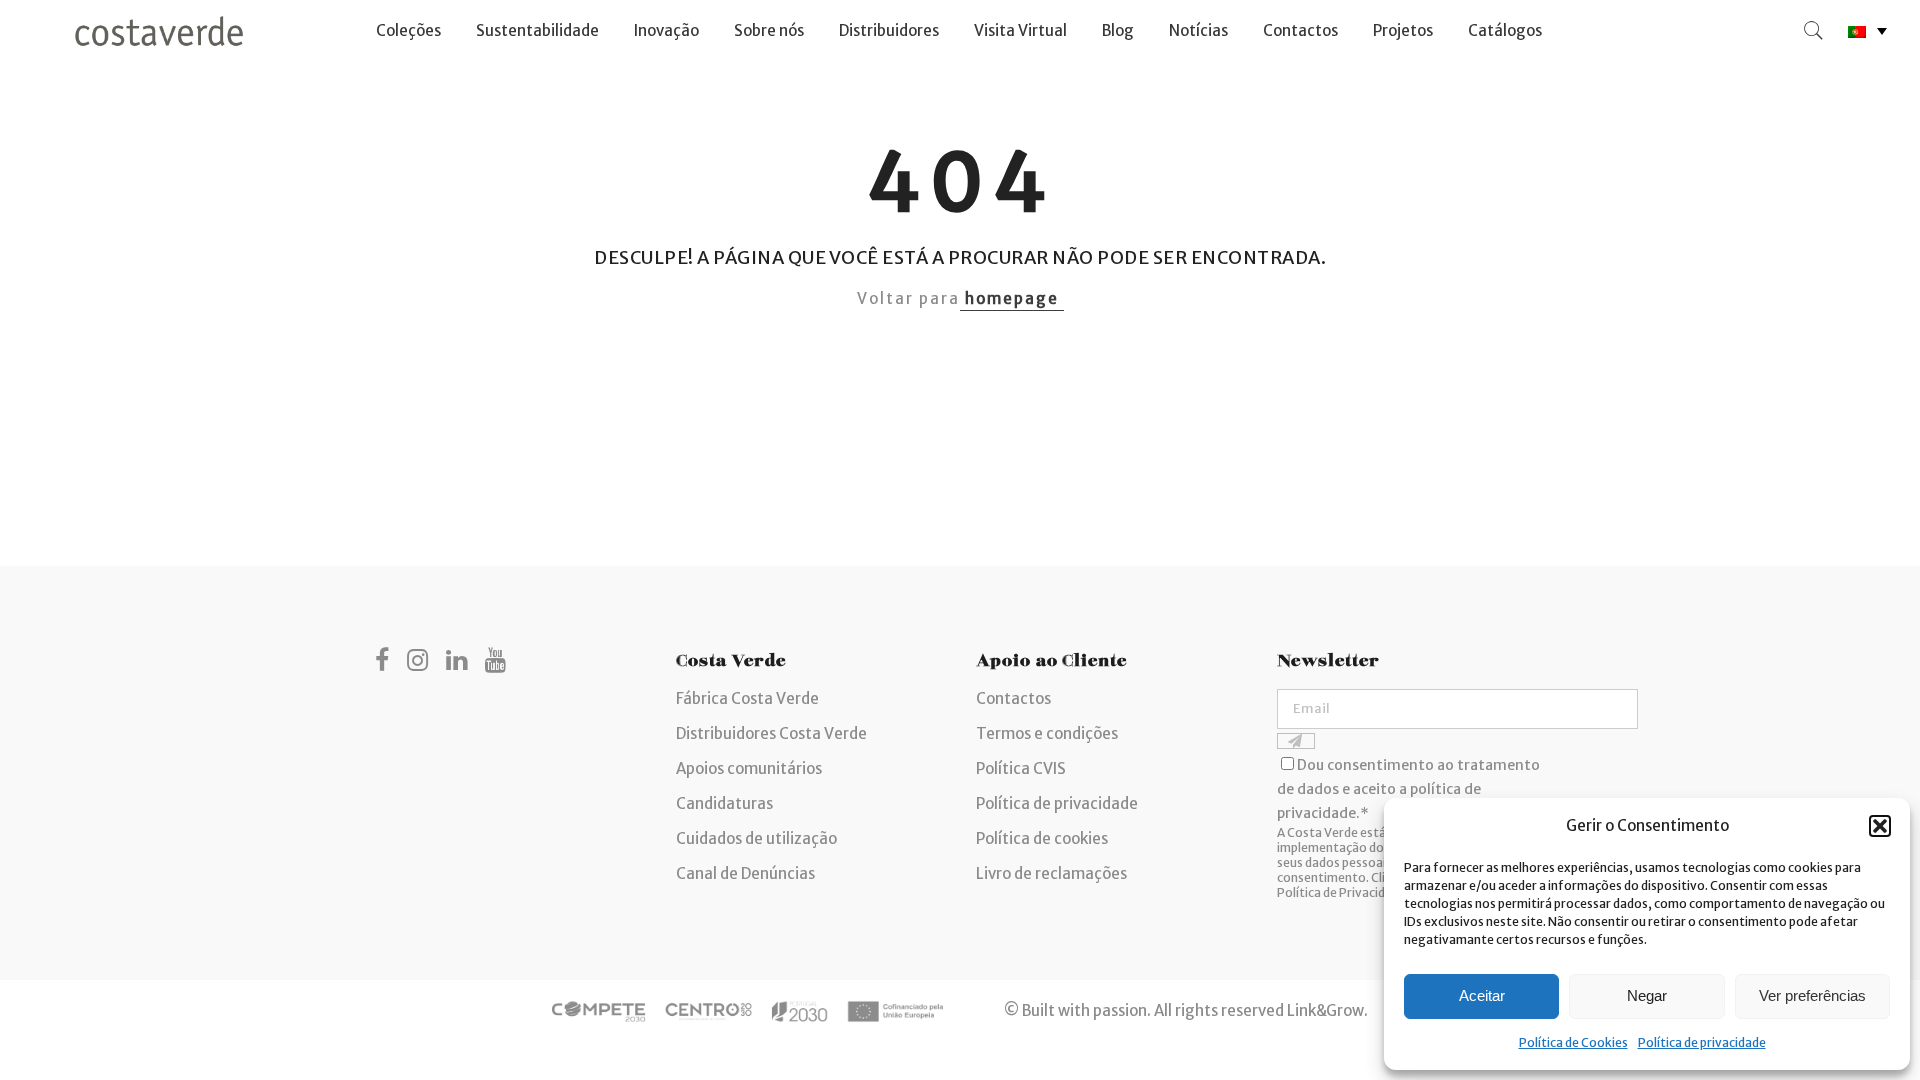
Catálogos (1505, 30)
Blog (1118, 30)
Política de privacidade (1702, 1042)
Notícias (1198, 30)
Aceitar (1482, 995)
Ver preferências (1812, 995)
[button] (1880, 826)
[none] (1867, 31)
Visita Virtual (1020, 30)
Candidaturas (724, 803)
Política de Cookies (1573, 1042)
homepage (1012, 298)
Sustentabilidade (537, 30)
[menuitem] (1867, 31)
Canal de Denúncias (745, 873)
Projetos (1403, 30)
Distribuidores (889, 30)
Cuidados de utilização (756, 838)
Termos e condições (1047, 733)
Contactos (1300, 30)
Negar (1647, 995)
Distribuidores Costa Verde (771, 733)
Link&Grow (1325, 1009)
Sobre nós (769, 30)
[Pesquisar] (1814, 31)
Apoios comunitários (749, 768)
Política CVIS (1021, 768)
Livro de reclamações (1051, 873)
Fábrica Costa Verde (747, 698)
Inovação (666, 30)
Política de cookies (1042, 838)
